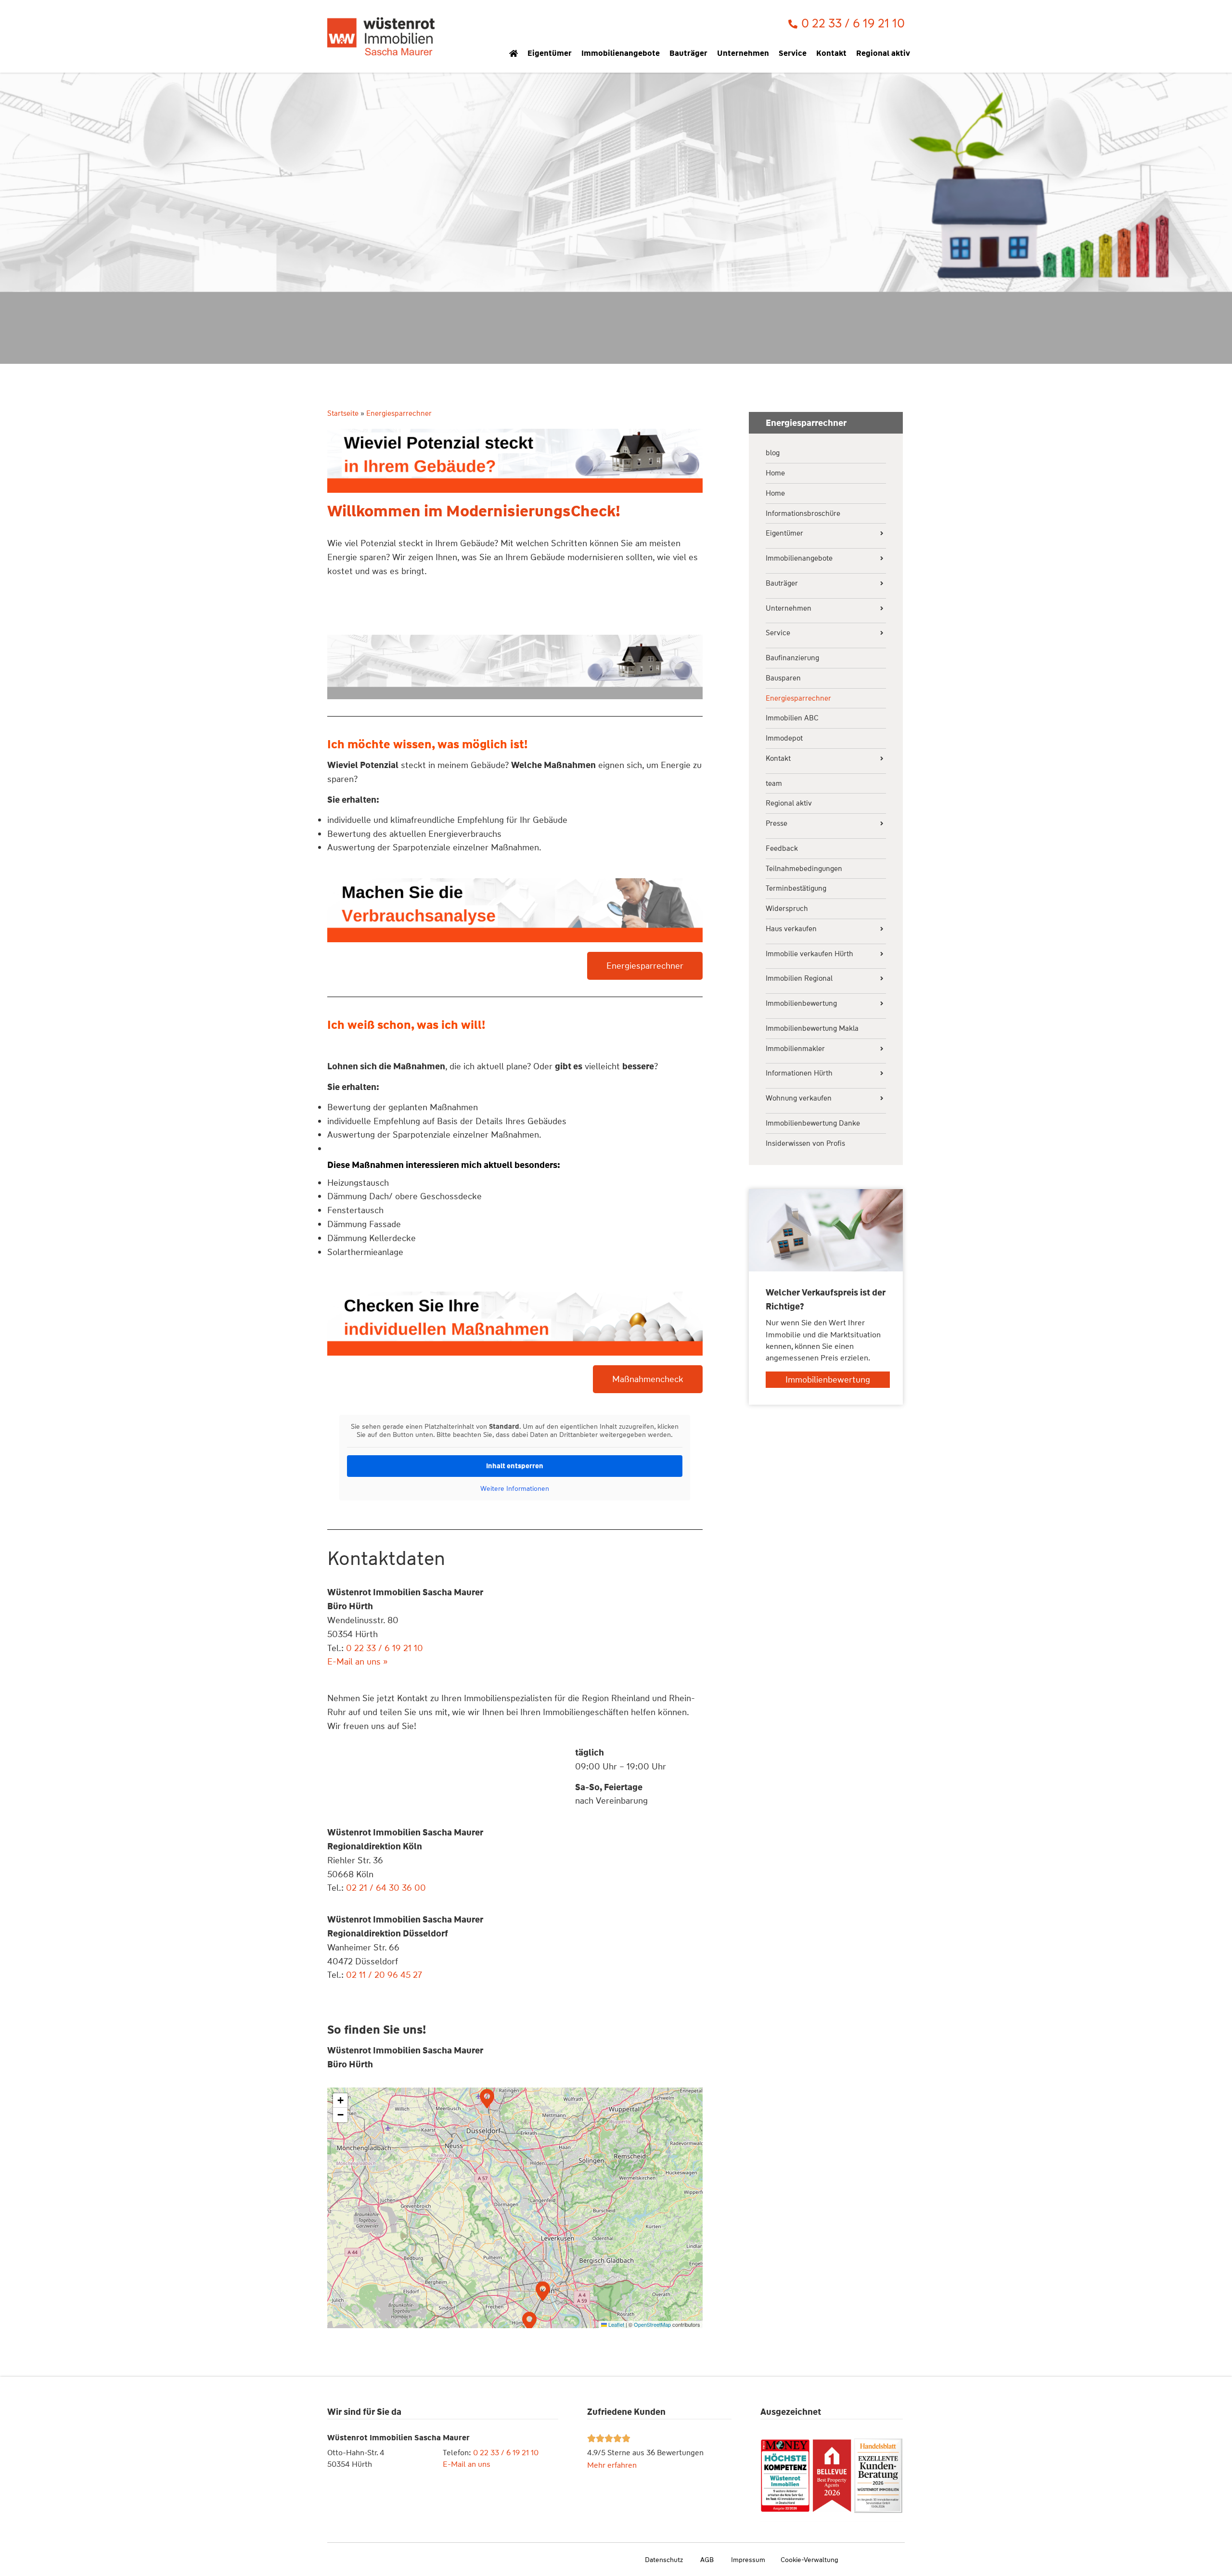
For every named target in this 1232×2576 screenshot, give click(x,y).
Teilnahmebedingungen (804, 869)
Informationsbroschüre (803, 514)
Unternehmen (743, 53)
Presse (776, 824)
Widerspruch (787, 909)
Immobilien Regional (799, 979)
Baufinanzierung (792, 658)
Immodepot (784, 738)
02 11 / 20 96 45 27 (384, 1975)
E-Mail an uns (467, 2464)
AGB (707, 2560)
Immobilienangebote (621, 53)
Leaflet (616, 2324)
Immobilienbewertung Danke (813, 1123)
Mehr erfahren (612, 2465)
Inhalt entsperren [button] (515, 1466)
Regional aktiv (883, 53)
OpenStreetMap (652, 2324)
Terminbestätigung (796, 889)
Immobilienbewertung (801, 1004)
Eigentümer (550, 53)
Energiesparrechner (798, 698)
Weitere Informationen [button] (515, 1489)
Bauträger (688, 53)
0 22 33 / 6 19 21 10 (506, 2453)
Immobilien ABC (792, 718)
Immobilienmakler (795, 1049)
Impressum (748, 2560)
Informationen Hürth (799, 1073)
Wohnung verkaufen (799, 1098)
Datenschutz (664, 2560)
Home (775, 473)
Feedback (782, 849)
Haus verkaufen (791, 929)
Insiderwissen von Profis (805, 1144)
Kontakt (831, 53)
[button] (487, 2097)
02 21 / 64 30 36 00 (386, 1888)
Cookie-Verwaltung (809, 2560)
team (774, 784)
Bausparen (783, 678)
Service (793, 53)
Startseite (343, 413)
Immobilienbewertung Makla (812, 1029)
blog (773, 453)
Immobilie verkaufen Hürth (809, 954)
